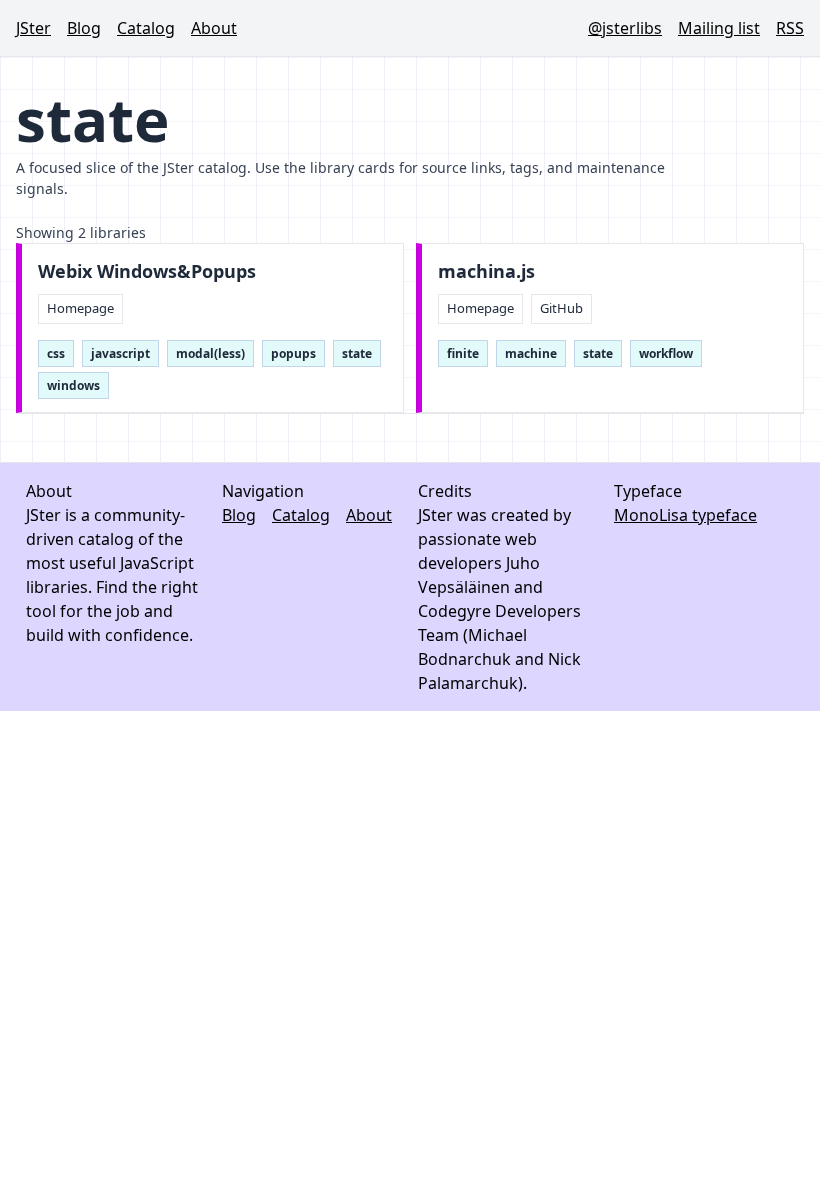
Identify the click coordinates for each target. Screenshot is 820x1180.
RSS (790, 28)
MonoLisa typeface (685, 515)
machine (531, 353)
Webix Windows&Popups (147, 271)
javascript (120, 353)
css (56, 353)
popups (293, 353)
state (357, 353)
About (214, 28)
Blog (84, 28)
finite (463, 353)
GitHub (561, 308)
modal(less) (210, 353)
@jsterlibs (625, 28)
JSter (33, 28)
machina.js (486, 271)
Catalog (146, 28)
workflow (666, 353)
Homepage (80, 308)
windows (73, 385)
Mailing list (719, 28)
